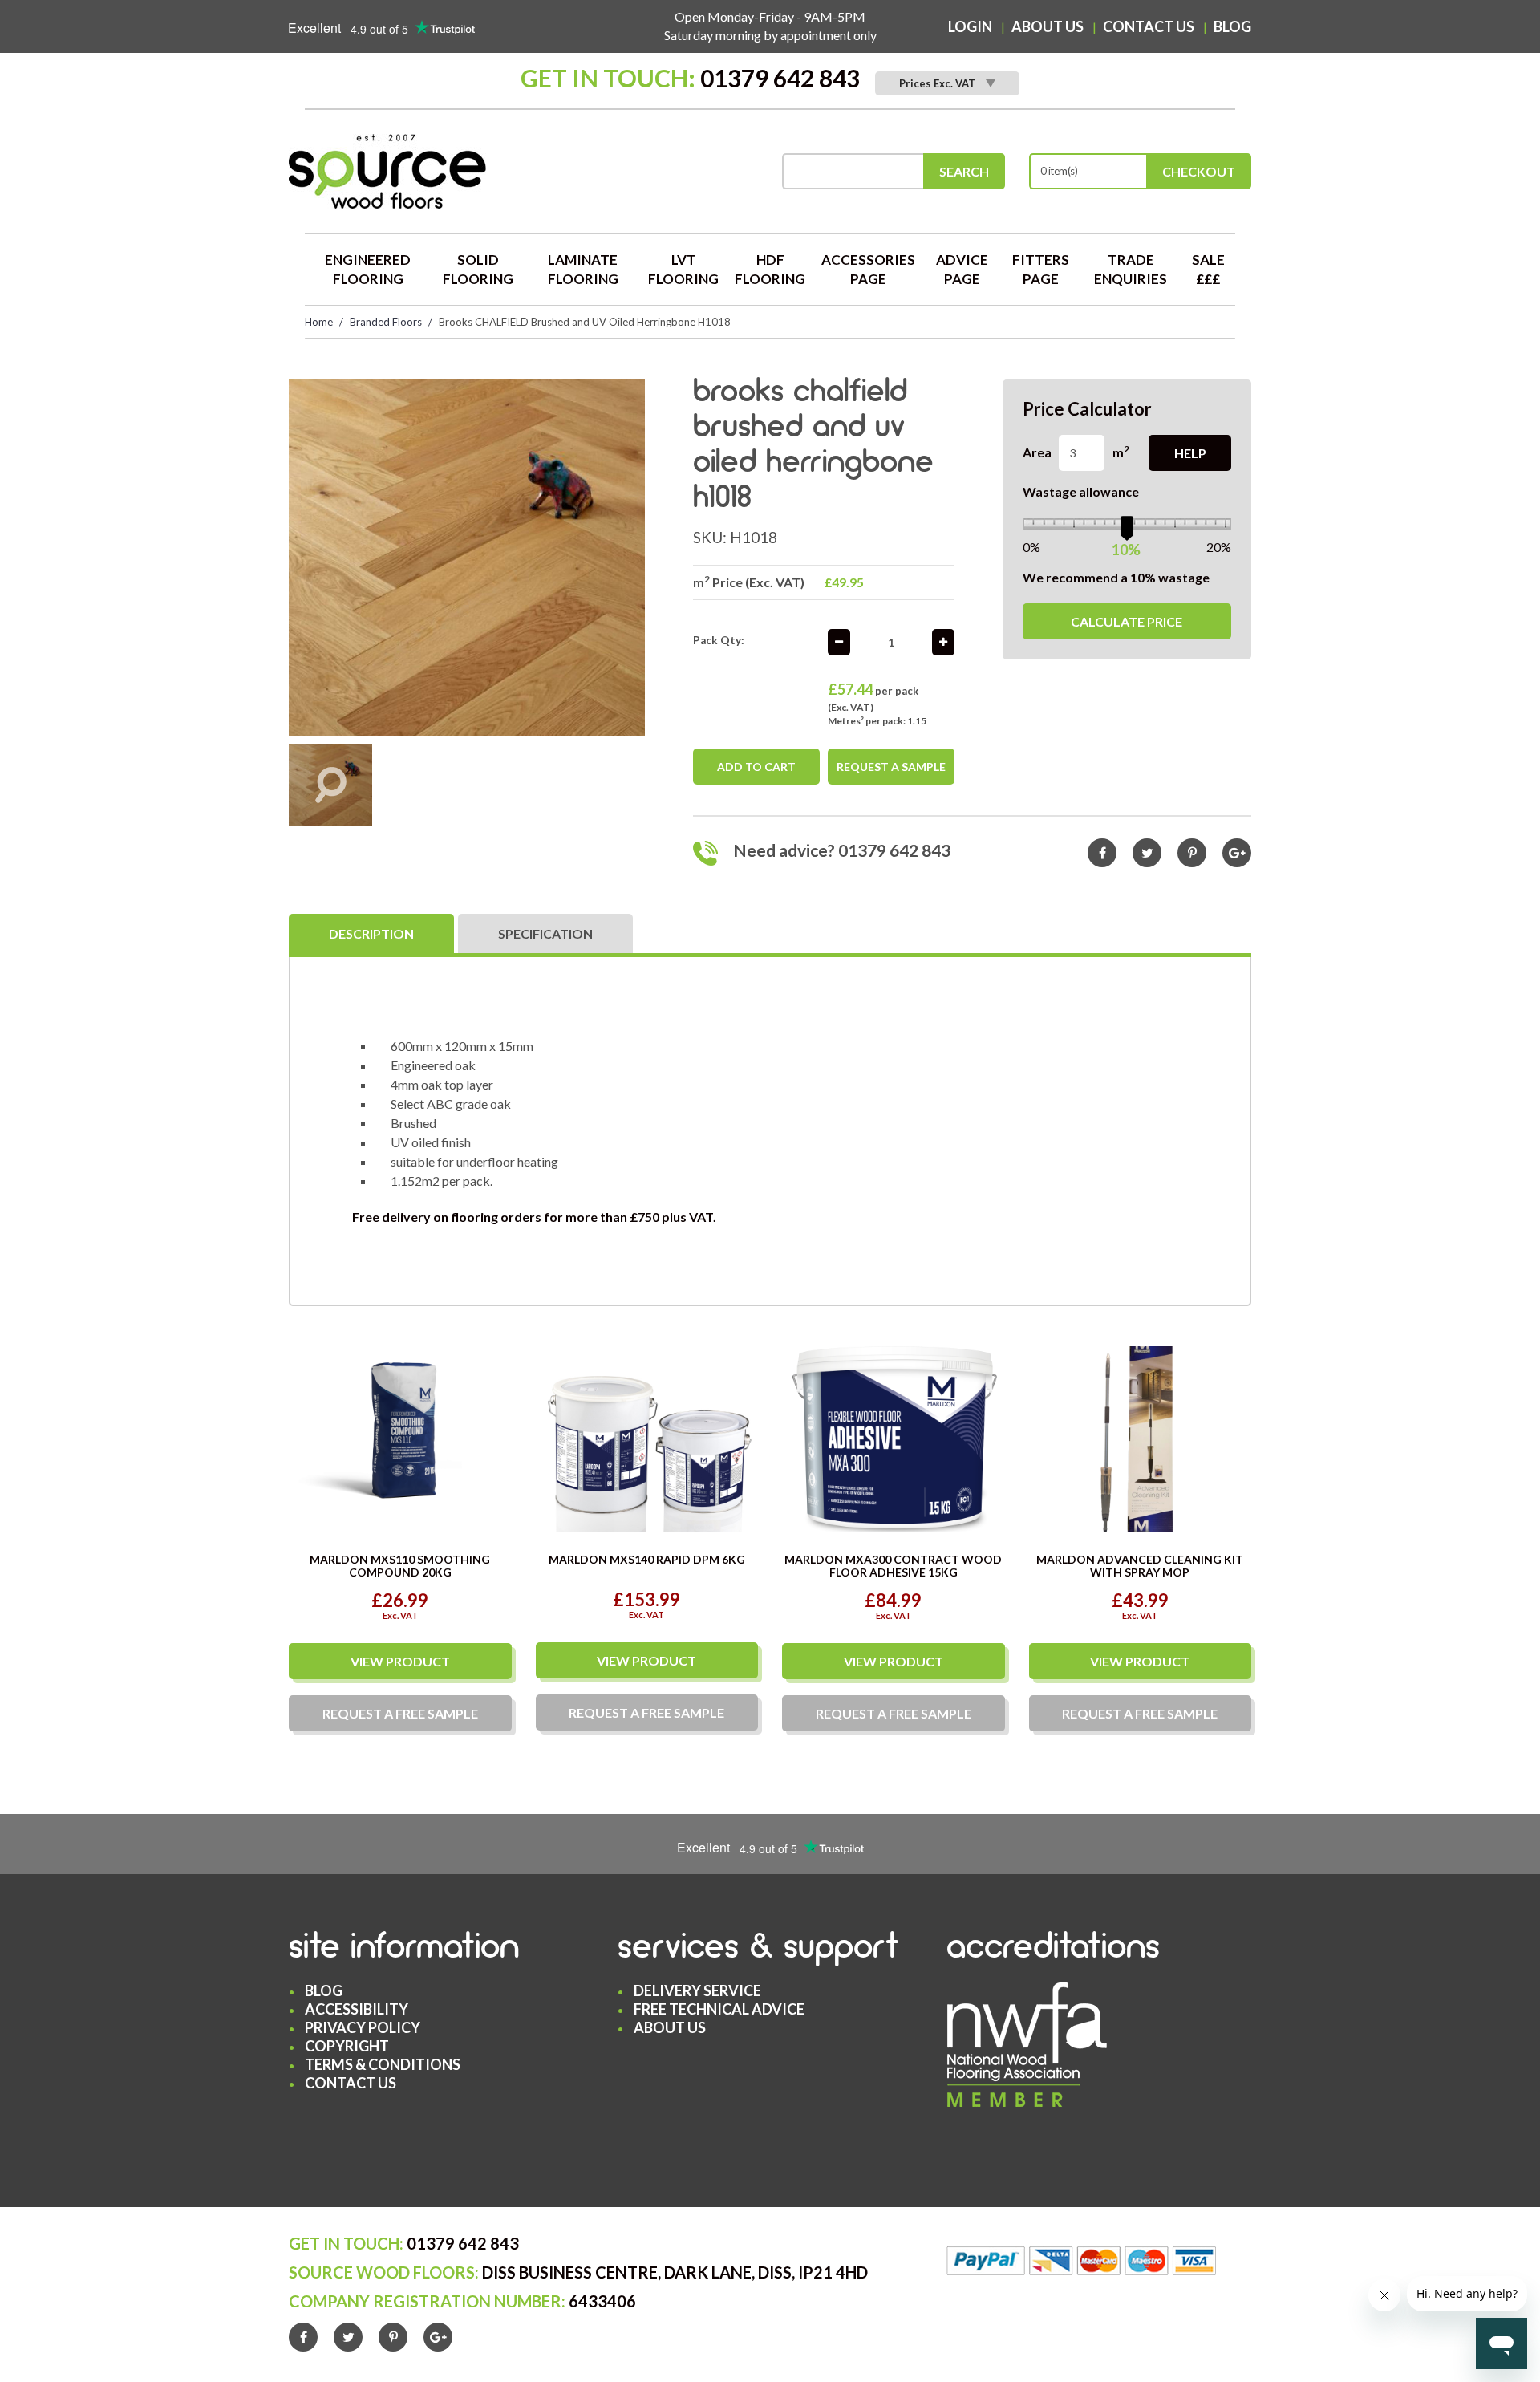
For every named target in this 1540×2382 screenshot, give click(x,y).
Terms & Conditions (383, 2064)
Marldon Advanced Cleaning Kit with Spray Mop (1140, 1565)
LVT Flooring (683, 269)
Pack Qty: (719, 640)
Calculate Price (1127, 621)
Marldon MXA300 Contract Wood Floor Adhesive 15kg (893, 1565)
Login (970, 26)
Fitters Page (1041, 269)
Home (319, 322)
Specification (545, 933)
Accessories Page (868, 269)
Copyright (347, 2046)
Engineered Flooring (368, 269)
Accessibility (357, 2009)
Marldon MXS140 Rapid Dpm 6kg (647, 1559)
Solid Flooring (478, 269)
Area (1037, 452)
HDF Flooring (770, 269)
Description (371, 933)
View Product (400, 1661)
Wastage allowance (1081, 491)
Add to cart (756, 767)
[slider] (1127, 526)
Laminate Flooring (583, 269)
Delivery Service (697, 1990)
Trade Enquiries (1131, 269)
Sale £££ (1208, 269)
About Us (1048, 26)
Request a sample (891, 767)
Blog (1232, 26)
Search (964, 171)
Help (1190, 453)
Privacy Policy (363, 2027)
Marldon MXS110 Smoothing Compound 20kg (400, 1565)
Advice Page (962, 269)
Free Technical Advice (719, 2009)
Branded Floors (386, 322)
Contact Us (1149, 26)
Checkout (1199, 171)
